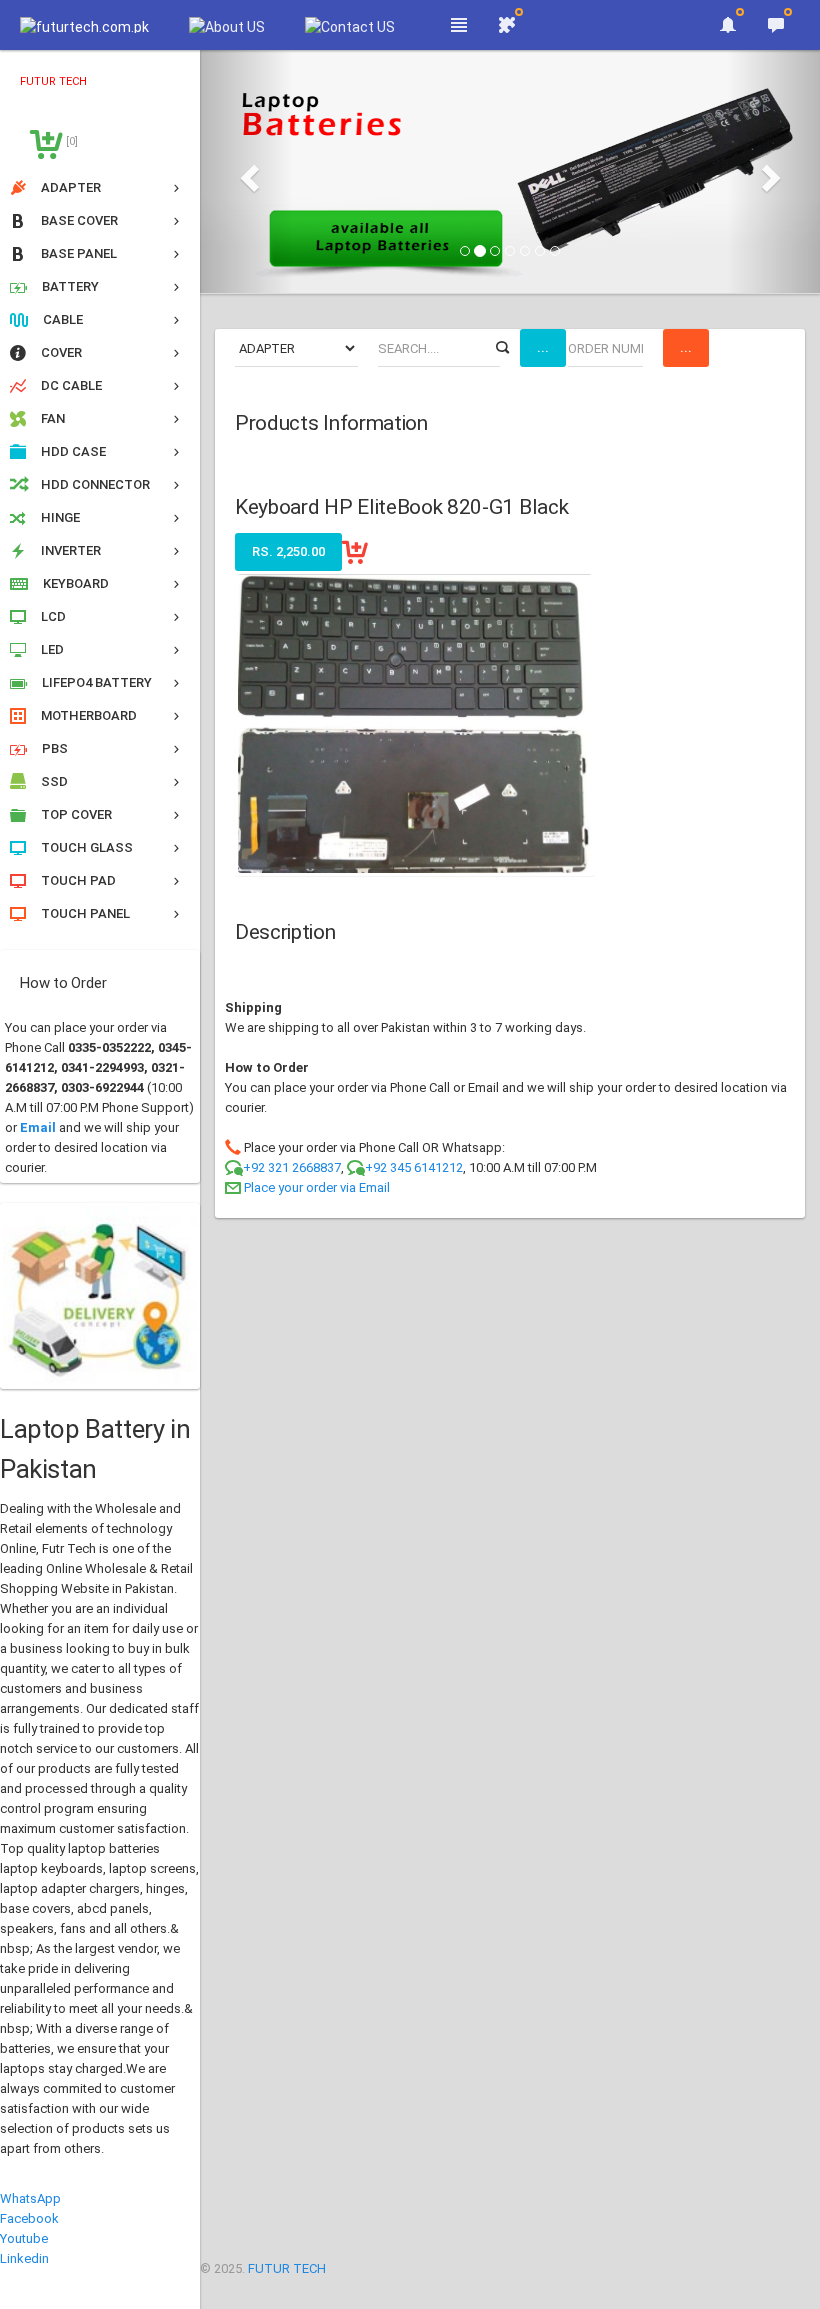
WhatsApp (30, 2198)
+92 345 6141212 (414, 1167)
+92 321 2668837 (292, 1167)
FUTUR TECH (287, 2268)
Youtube (24, 2238)
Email (38, 1127)
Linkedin (24, 2258)
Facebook (29, 2218)
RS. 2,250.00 (288, 551)
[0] (70, 141)
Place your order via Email (317, 1187)
